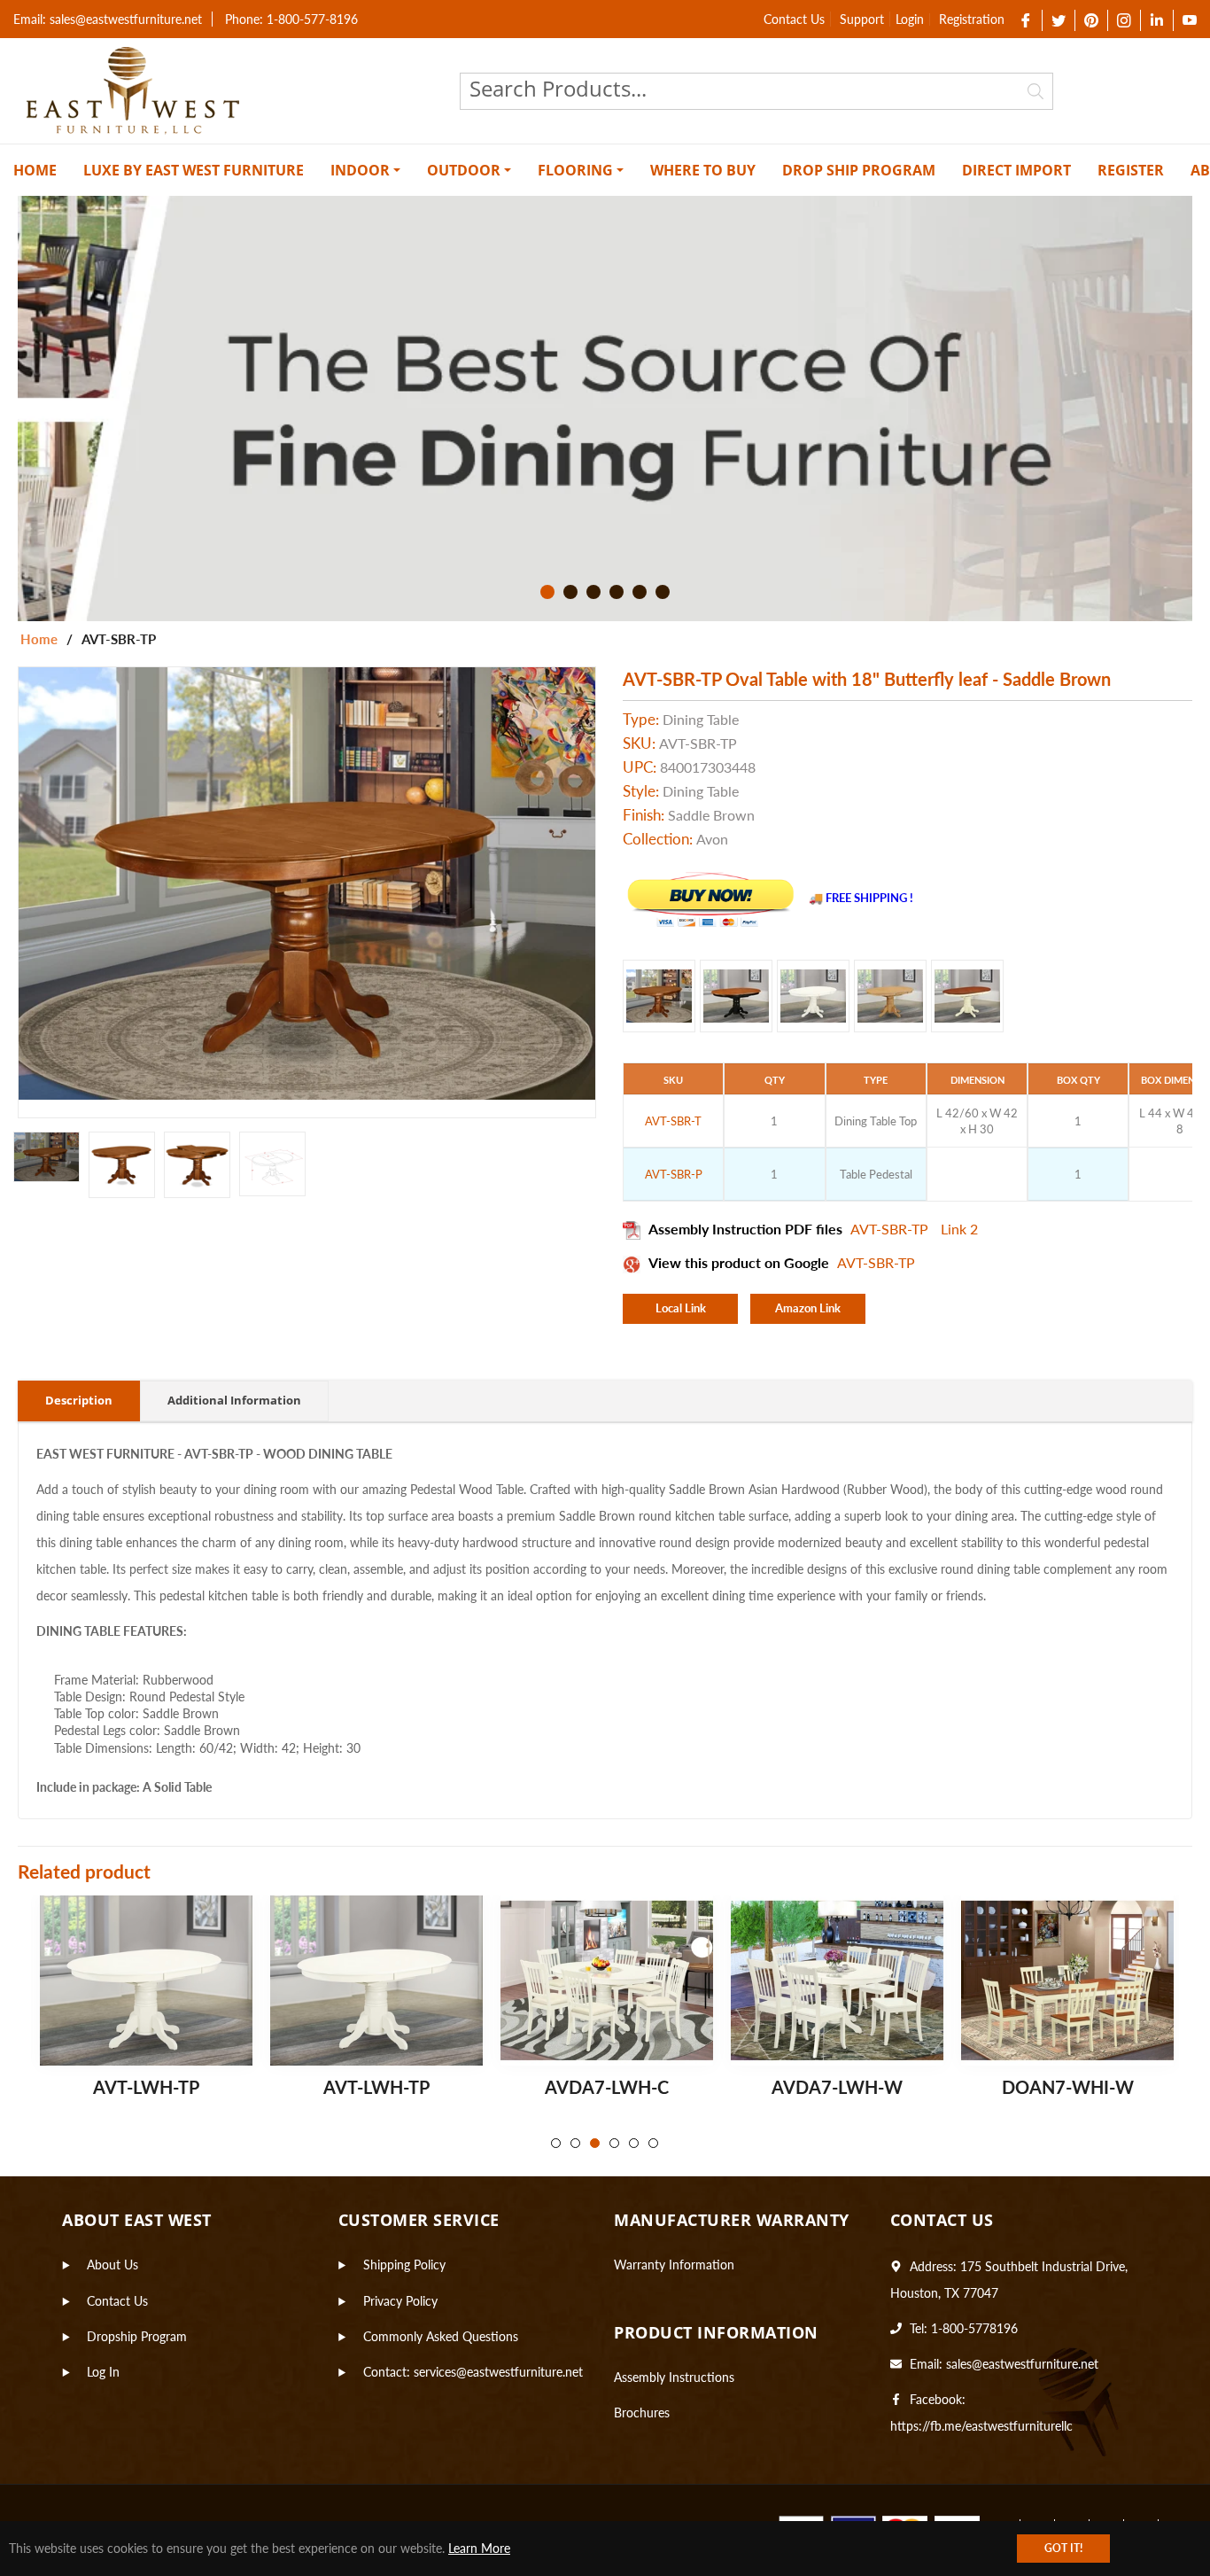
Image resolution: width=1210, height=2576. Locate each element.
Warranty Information (674, 2265)
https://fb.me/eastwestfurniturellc (981, 2426)
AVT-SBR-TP (891, 1229)
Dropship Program (137, 2336)
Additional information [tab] (234, 1400)
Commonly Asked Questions (441, 2336)
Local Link (681, 1308)
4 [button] (617, 592)
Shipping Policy (404, 2265)
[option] (605, 409)
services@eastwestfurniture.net (498, 2372)
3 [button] (593, 592)
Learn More (479, 2548)
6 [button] (663, 592)
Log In (103, 2372)
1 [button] (547, 592)
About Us (112, 2265)
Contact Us (794, 19)
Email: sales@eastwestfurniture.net (108, 19)
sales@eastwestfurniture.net (1022, 2364)
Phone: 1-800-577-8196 (291, 19)
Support (862, 19)
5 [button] (640, 592)
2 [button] (570, 592)
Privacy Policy (400, 2301)
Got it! (1063, 2548)
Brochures (642, 2413)
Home (39, 639)
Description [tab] (79, 1400)
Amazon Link (808, 1308)
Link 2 (959, 1229)
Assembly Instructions (674, 2377)
